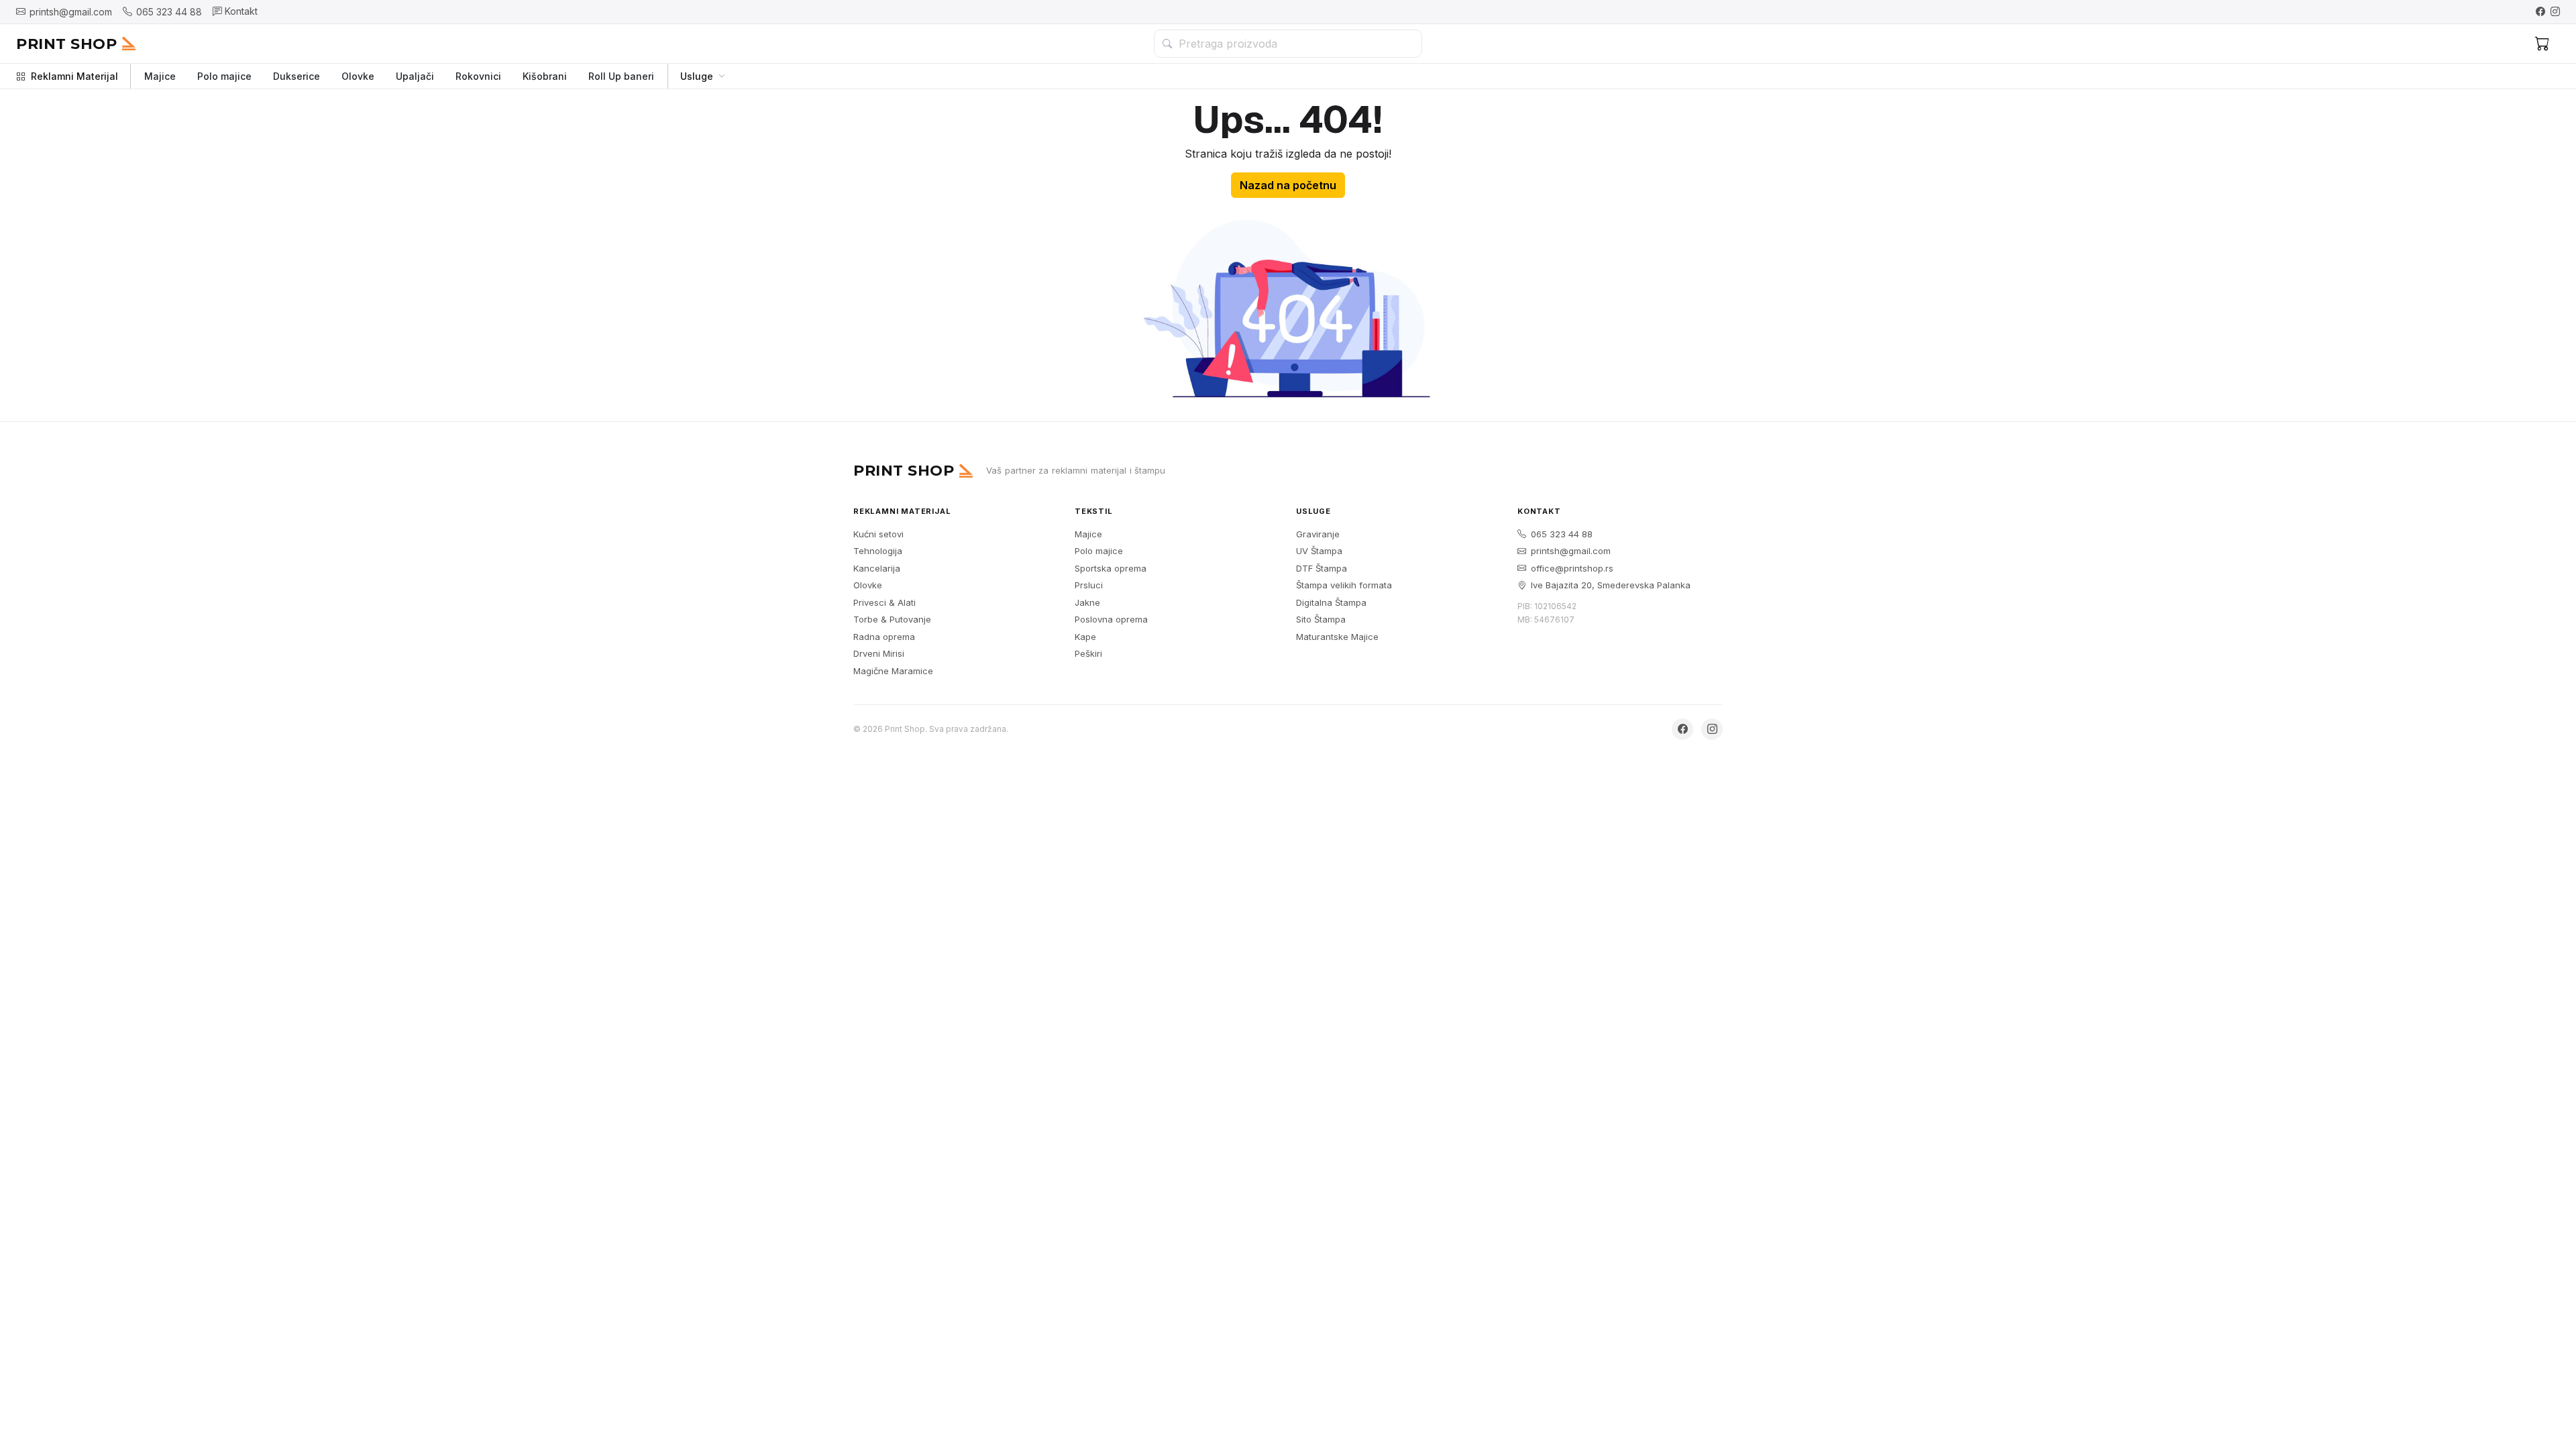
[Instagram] (2555, 11)
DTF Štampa (1322, 568)
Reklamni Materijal (74, 76)
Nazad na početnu (1288, 185)
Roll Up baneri (621, 76)
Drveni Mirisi (879, 653)
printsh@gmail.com (1571, 551)
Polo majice (224, 76)
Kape (1085, 637)
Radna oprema (884, 637)
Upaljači (415, 76)
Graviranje (1318, 534)
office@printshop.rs (1572, 568)
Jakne (1087, 602)
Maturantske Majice (1337, 637)
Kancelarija (877, 568)
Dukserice (297, 76)
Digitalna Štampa (1331, 602)
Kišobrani (545, 76)
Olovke (358, 76)
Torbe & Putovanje (892, 619)
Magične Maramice (893, 671)
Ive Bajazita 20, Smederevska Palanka (1611, 585)
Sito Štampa (1321, 619)
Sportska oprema (1111, 568)
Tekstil (1094, 511)
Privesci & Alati (884, 602)
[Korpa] (2542, 44)
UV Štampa (1319, 551)
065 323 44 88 (1562, 534)
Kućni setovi (878, 534)
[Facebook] (2540, 11)
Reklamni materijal (902, 511)
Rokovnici (478, 76)
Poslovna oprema (1111, 619)
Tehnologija (878, 551)
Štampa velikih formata (1344, 585)
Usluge (697, 76)
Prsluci (1089, 585)
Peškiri (1088, 653)
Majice (160, 76)
